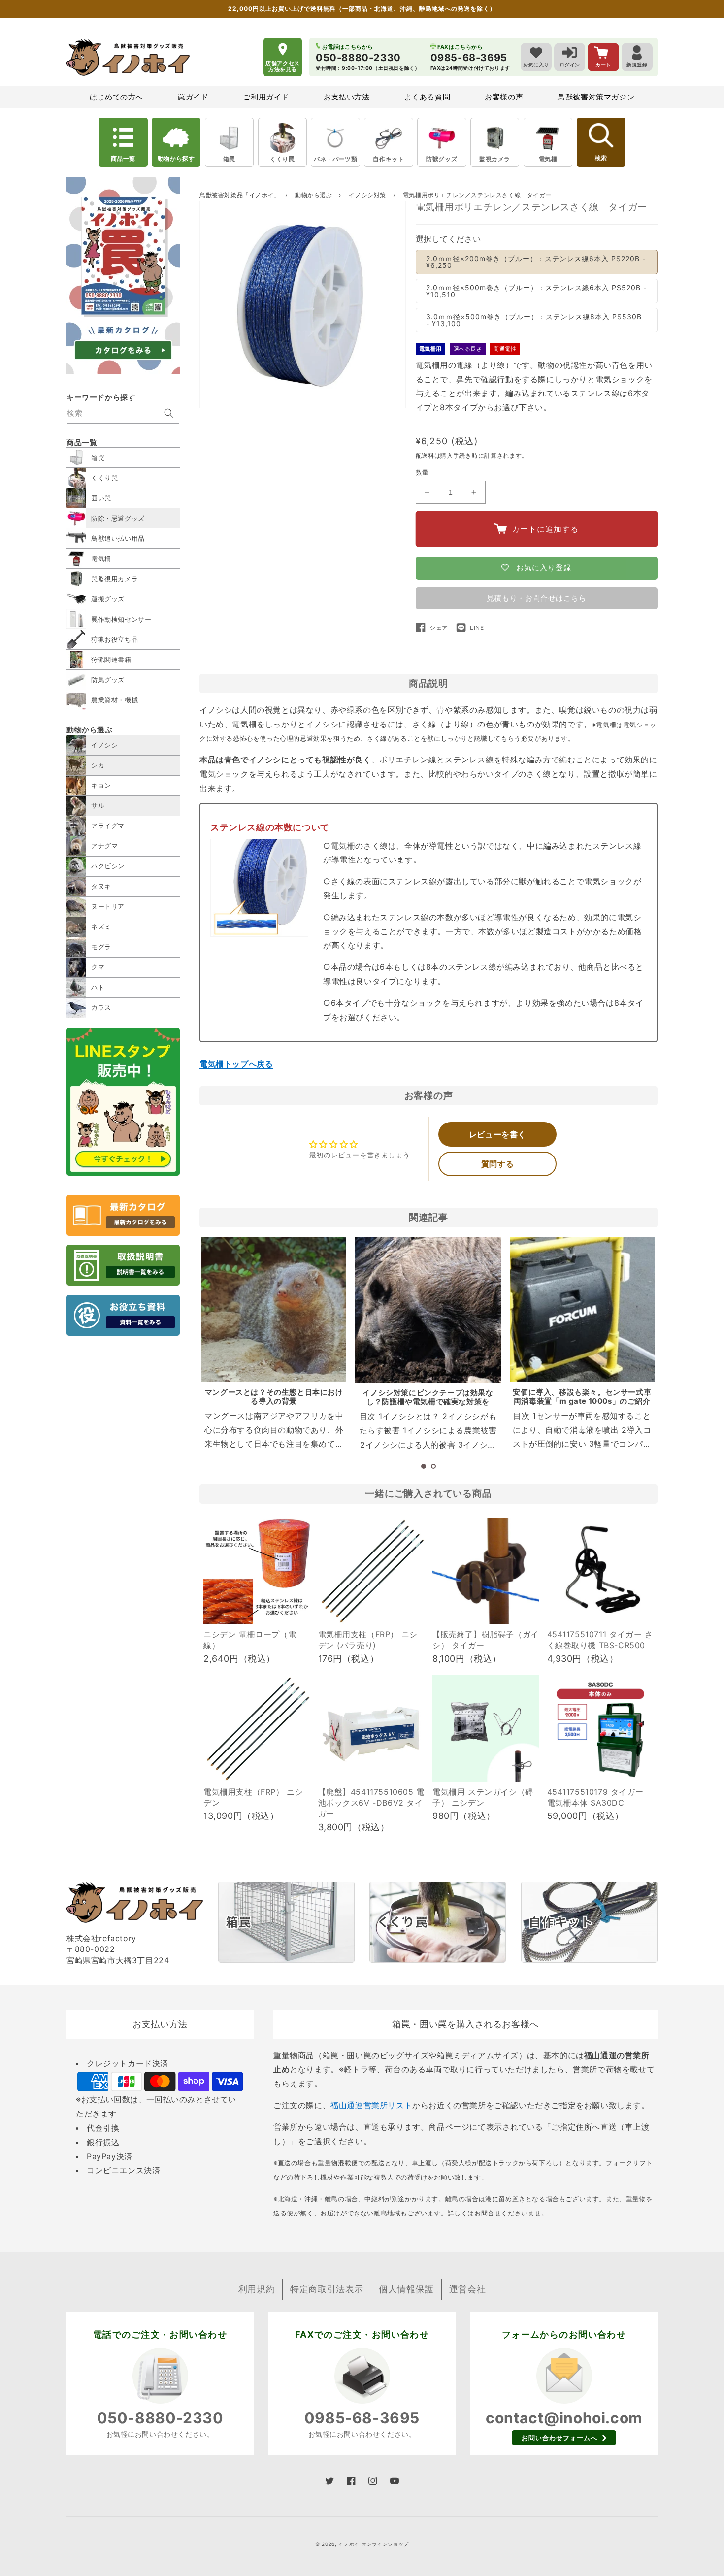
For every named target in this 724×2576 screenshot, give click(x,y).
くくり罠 (282, 159)
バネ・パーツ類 (335, 159)
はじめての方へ (116, 97)
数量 (422, 472)
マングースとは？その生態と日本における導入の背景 (274, 1397)
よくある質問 (428, 97)
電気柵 (548, 159)
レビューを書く (497, 1134)
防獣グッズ (442, 159)
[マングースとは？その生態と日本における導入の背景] (274, 1310)
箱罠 (229, 159)
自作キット (388, 159)
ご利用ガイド (266, 97)
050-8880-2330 (160, 2418)
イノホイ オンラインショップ (374, 2544)
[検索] (169, 413)
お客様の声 (504, 97)
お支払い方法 (347, 97)
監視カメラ (495, 159)
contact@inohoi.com (564, 2418)
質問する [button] (497, 1164)
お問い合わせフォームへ (559, 2438)
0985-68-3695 (362, 2418)
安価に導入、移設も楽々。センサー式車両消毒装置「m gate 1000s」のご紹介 (582, 1397)
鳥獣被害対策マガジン (596, 97)
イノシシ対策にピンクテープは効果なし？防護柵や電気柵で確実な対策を (428, 1397)
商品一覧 (123, 158)
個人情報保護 (406, 2289)
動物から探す (176, 158)
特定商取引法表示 (327, 2289)
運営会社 (467, 2289)
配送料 (425, 455)
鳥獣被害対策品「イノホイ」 (240, 195)
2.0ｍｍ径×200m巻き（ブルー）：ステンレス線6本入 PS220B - (536, 262)
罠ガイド (193, 97)
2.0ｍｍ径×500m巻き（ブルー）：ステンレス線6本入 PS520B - (536, 291)
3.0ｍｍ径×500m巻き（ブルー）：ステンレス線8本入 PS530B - (534, 320)
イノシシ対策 (368, 195)
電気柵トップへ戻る (236, 1064)
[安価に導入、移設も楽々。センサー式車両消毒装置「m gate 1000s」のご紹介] (582, 1310)
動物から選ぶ (314, 195)
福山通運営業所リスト (371, 2105)
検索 (601, 158)
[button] (424, 1466)
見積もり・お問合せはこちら (537, 598)
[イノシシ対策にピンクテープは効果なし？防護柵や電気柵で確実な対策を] (428, 1310)
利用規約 (257, 2289)
